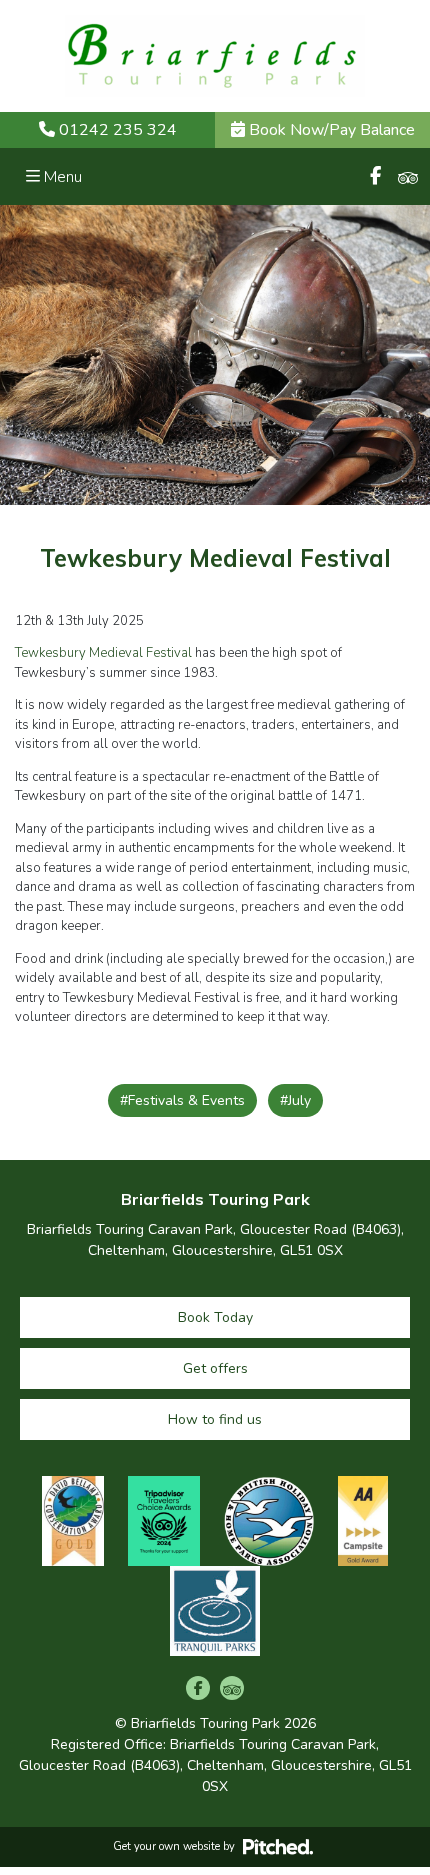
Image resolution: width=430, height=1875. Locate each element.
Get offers (215, 1368)
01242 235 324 (118, 130)
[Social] (375, 176)
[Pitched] (278, 1846)
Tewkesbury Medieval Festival (103, 653)
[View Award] (73, 1520)
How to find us (215, 1419)
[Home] (215, 55)
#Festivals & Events (182, 1100)
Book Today (215, 1317)
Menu (61, 177)
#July (295, 1100)
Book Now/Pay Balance (330, 130)
